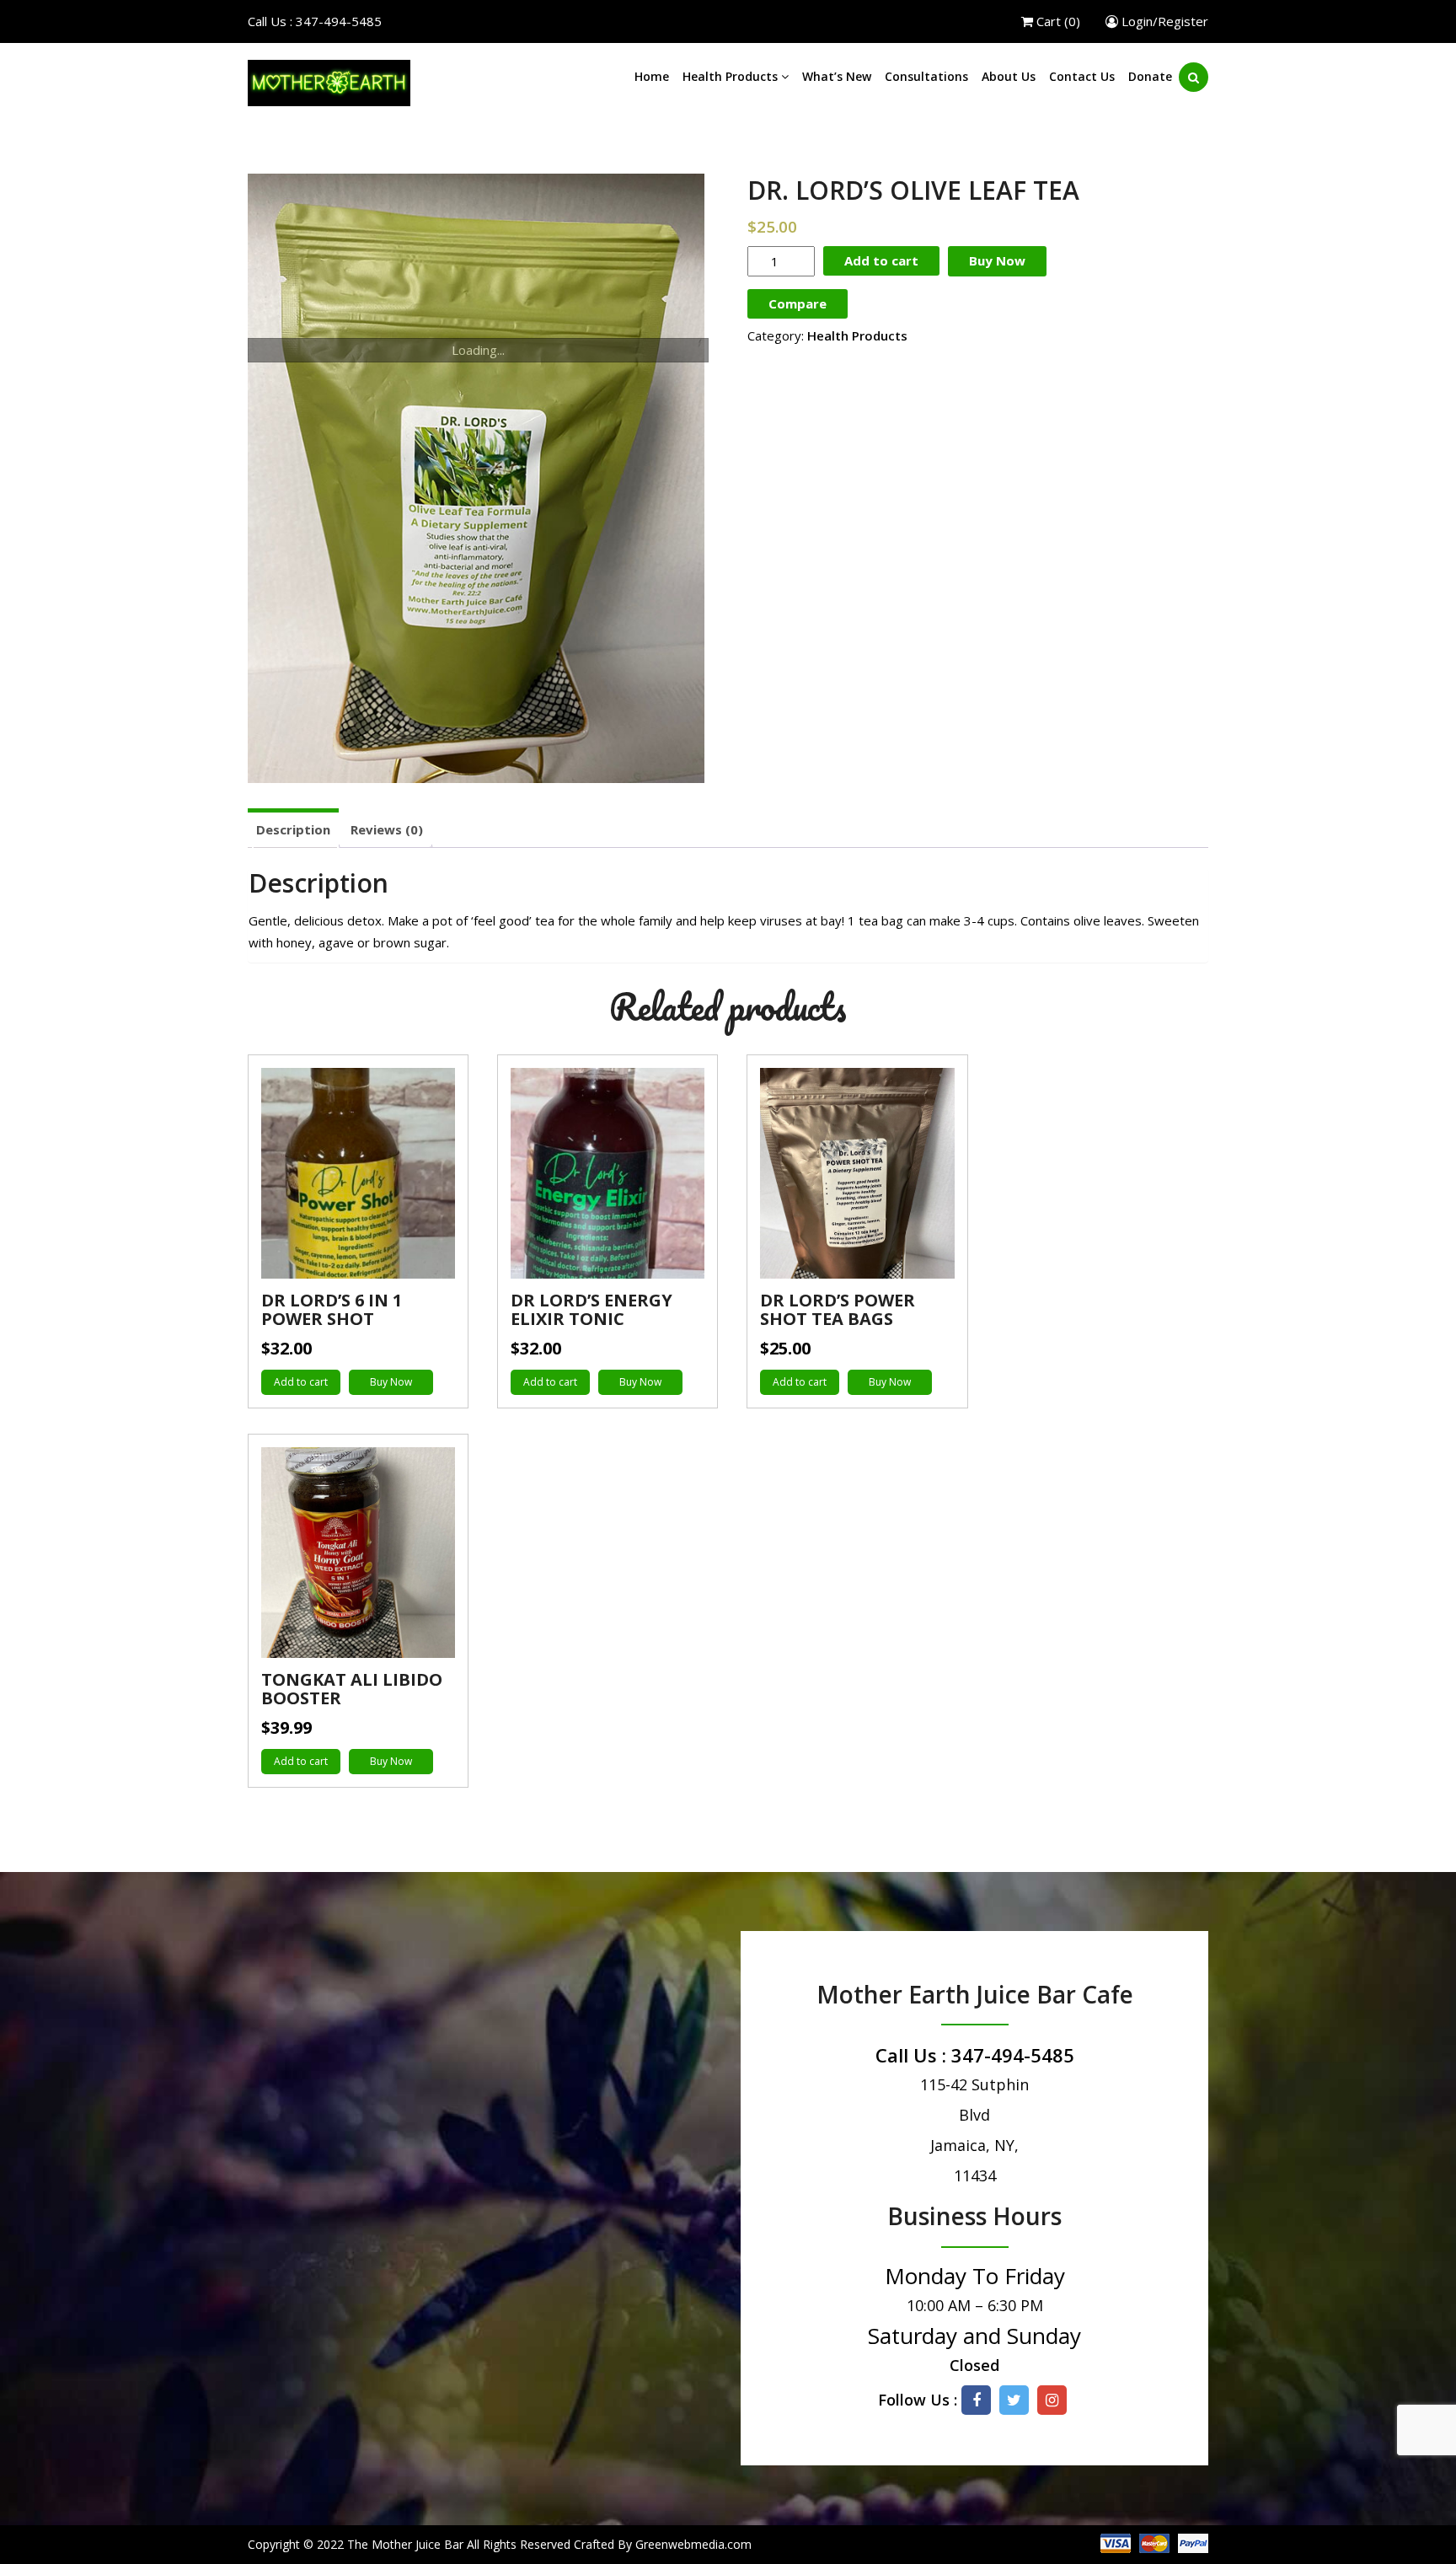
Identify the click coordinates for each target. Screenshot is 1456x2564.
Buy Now (997, 260)
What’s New (837, 76)
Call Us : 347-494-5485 (315, 21)
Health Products (732, 76)
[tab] (293, 828)
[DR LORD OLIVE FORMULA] (478, 478)
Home (652, 76)
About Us (1009, 76)
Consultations (926, 76)
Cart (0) (1057, 21)
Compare (798, 303)
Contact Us (1082, 76)
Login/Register (1163, 21)
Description (293, 829)
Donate (1150, 76)
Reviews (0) (387, 829)
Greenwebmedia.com (693, 2544)
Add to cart (881, 260)
